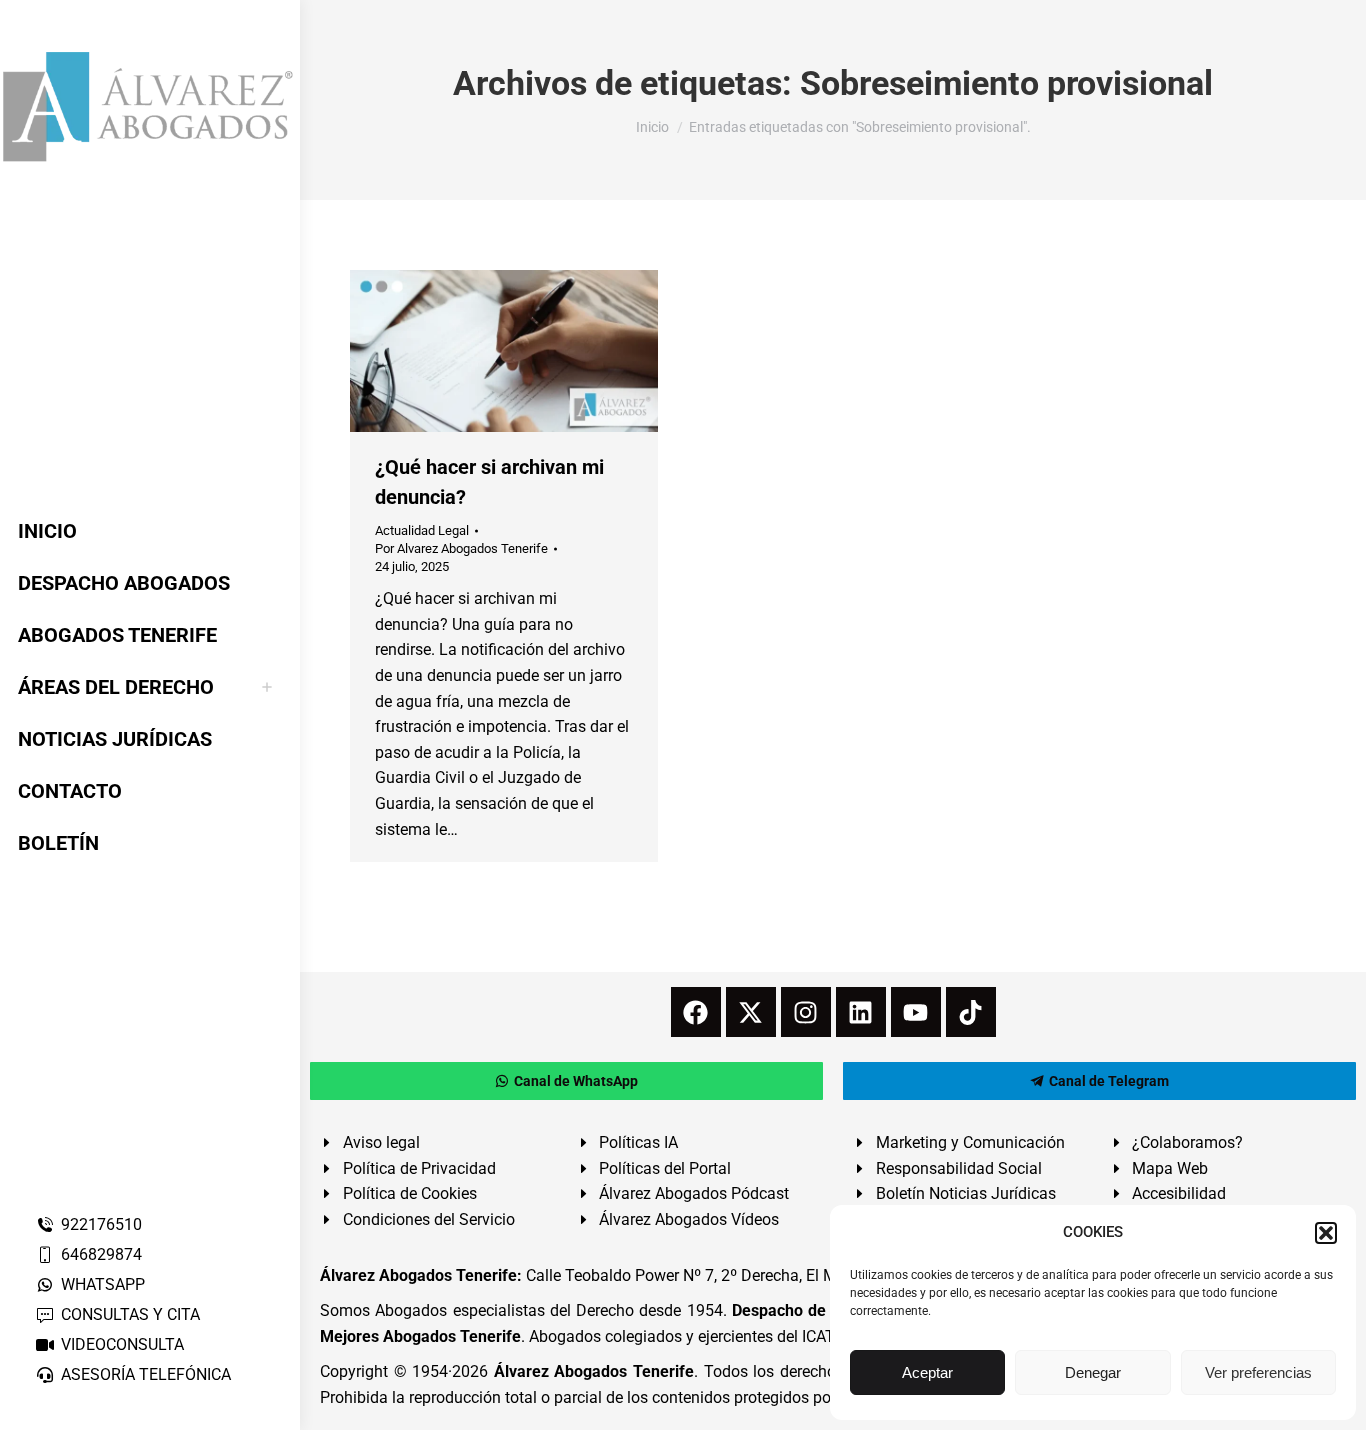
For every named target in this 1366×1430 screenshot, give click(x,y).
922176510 (101, 1224)
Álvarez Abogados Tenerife (594, 1371)
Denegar (1093, 1372)
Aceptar (927, 1372)
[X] (751, 1012)
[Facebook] (696, 1012)
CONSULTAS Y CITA (130, 1314)
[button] (1326, 1233)
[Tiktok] (971, 1012)
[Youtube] (916, 1012)
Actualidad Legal (422, 530)
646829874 (101, 1254)
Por (461, 548)
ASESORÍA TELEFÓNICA (146, 1374)
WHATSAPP (103, 1284)
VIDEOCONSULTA (122, 1344)
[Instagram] (806, 1012)
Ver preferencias (1258, 1372)
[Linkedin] (861, 1012)
